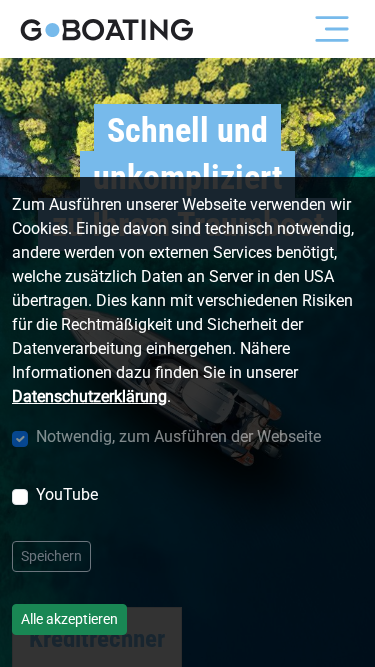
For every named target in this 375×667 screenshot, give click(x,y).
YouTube (67, 494)
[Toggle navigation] (332, 29)
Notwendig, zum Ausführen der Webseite (178, 436)
